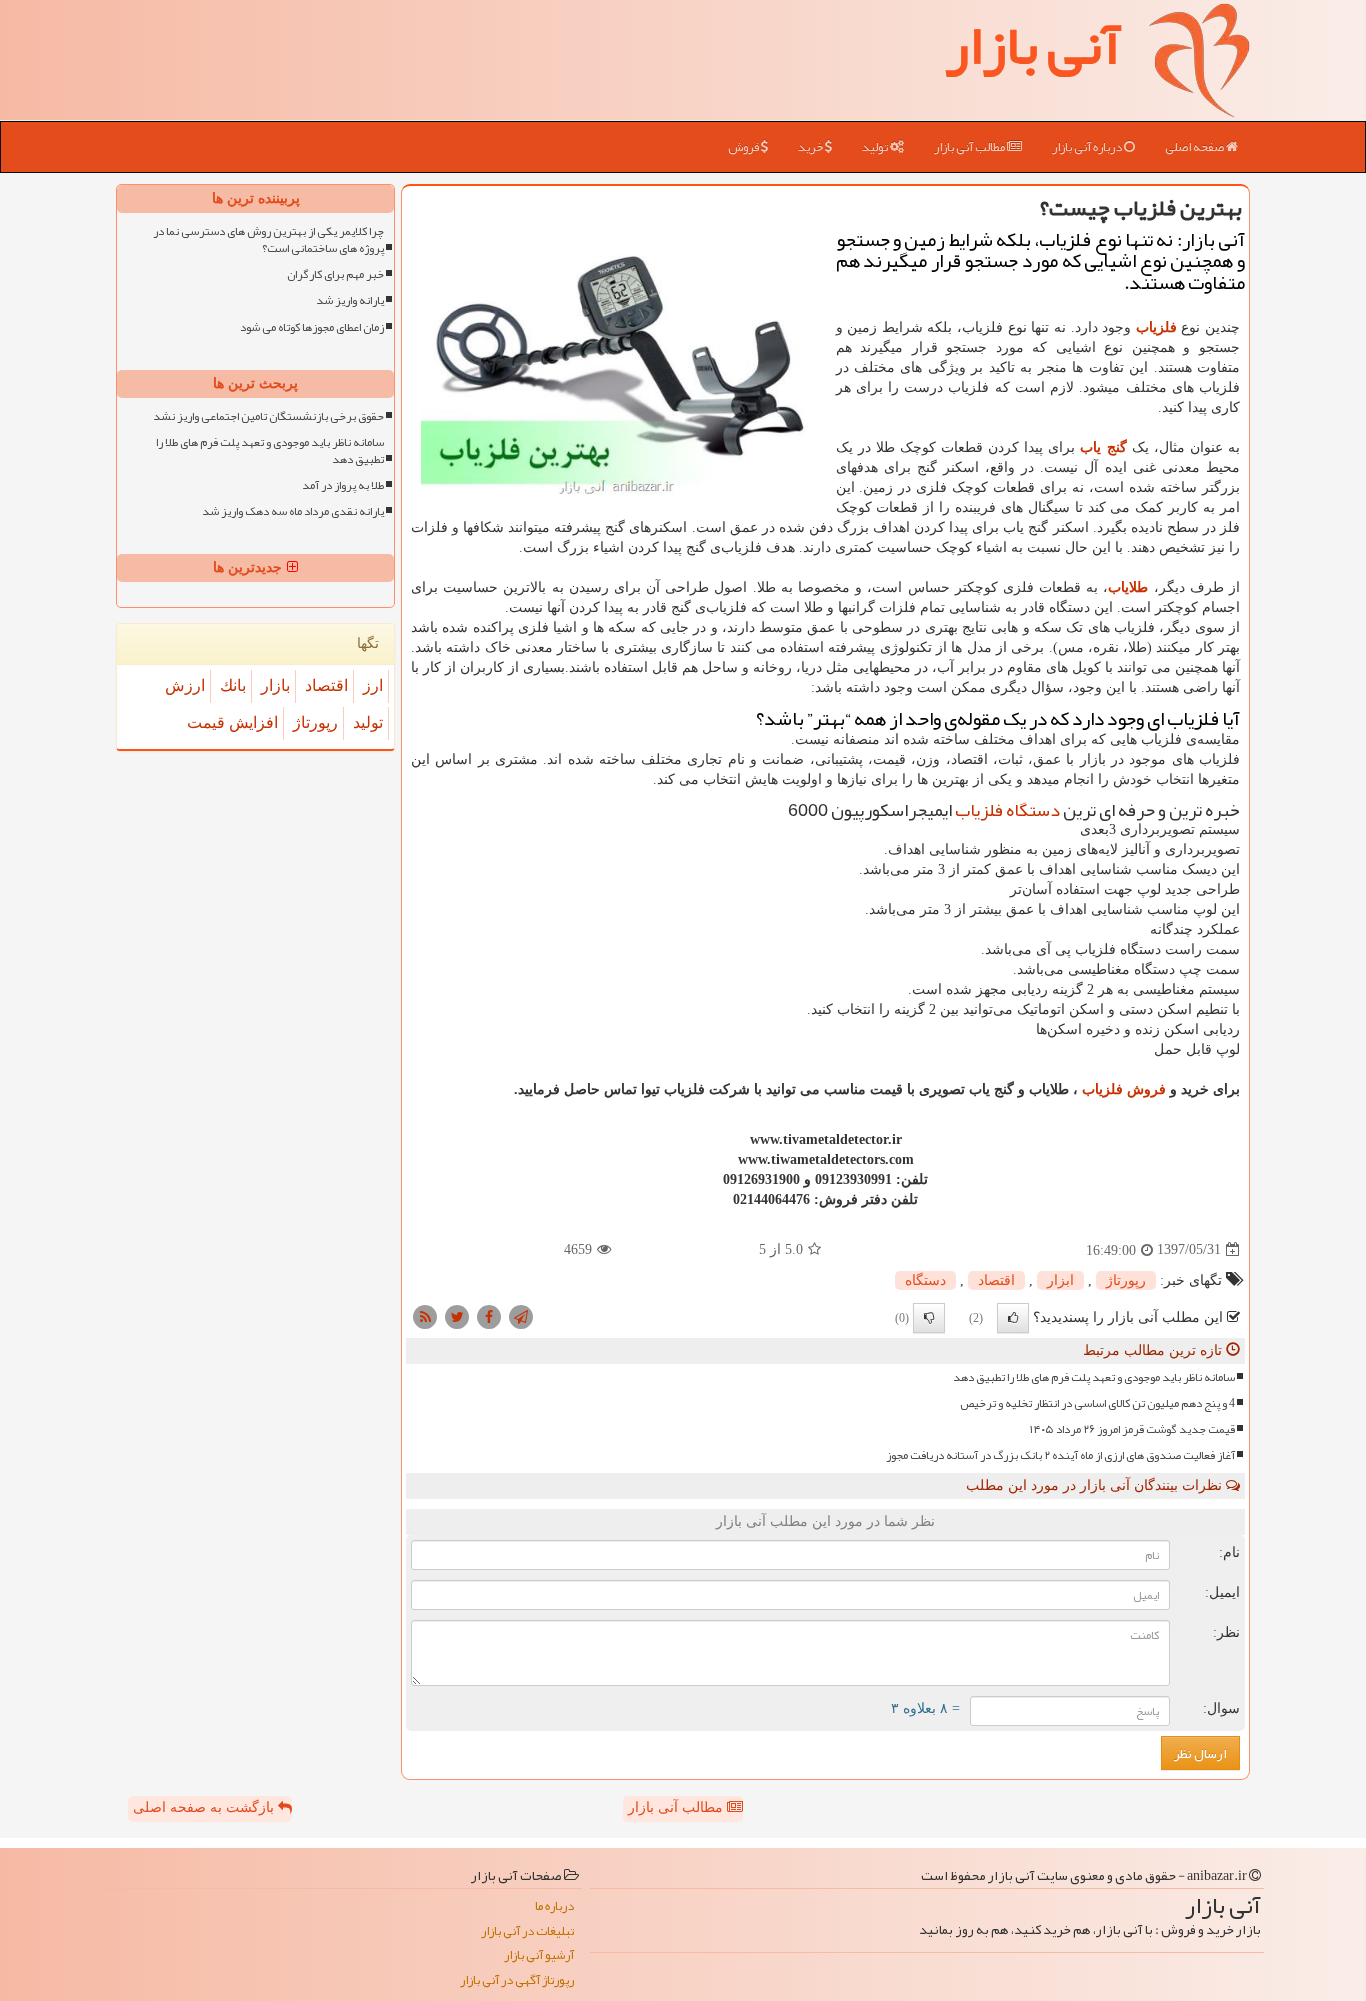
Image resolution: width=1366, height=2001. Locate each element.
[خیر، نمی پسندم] (929, 1318)
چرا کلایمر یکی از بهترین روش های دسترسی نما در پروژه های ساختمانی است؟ (268, 240)
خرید (811, 147)
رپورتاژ (1126, 1280)
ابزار (1060, 1280)
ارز (373, 685)
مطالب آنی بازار (970, 147)
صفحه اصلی (1195, 147)
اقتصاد (996, 1280)
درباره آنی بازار (1088, 147)
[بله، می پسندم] (1013, 1318)
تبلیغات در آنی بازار (527, 1931)
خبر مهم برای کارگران (335, 274)
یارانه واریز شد (350, 300)
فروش (744, 147)
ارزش (185, 685)
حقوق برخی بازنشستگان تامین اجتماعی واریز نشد (268, 416)
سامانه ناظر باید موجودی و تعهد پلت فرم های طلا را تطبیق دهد (1094, 1377)
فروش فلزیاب (1124, 1089)
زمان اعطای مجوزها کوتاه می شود (312, 327)
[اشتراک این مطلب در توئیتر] (457, 1315)
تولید (876, 147)
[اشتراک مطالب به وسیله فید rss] (425, 1315)
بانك (233, 685)
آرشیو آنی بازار (539, 1955)
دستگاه (925, 1280)
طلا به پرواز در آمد (343, 485)
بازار (275, 685)
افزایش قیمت (232, 722)
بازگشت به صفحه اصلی (205, 1807)
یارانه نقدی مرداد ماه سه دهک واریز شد (293, 511)
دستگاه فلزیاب (1007, 810)
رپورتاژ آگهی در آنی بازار (517, 1980)
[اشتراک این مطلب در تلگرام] (521, 1315)
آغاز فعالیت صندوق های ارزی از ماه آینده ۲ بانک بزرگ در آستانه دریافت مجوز (1060, 1455)
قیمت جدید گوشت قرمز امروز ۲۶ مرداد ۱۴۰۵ (1132, 1429)
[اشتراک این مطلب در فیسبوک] (489, 1315)
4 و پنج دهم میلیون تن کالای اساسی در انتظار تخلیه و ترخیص (1097, 1403)
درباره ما (554, 1906)
